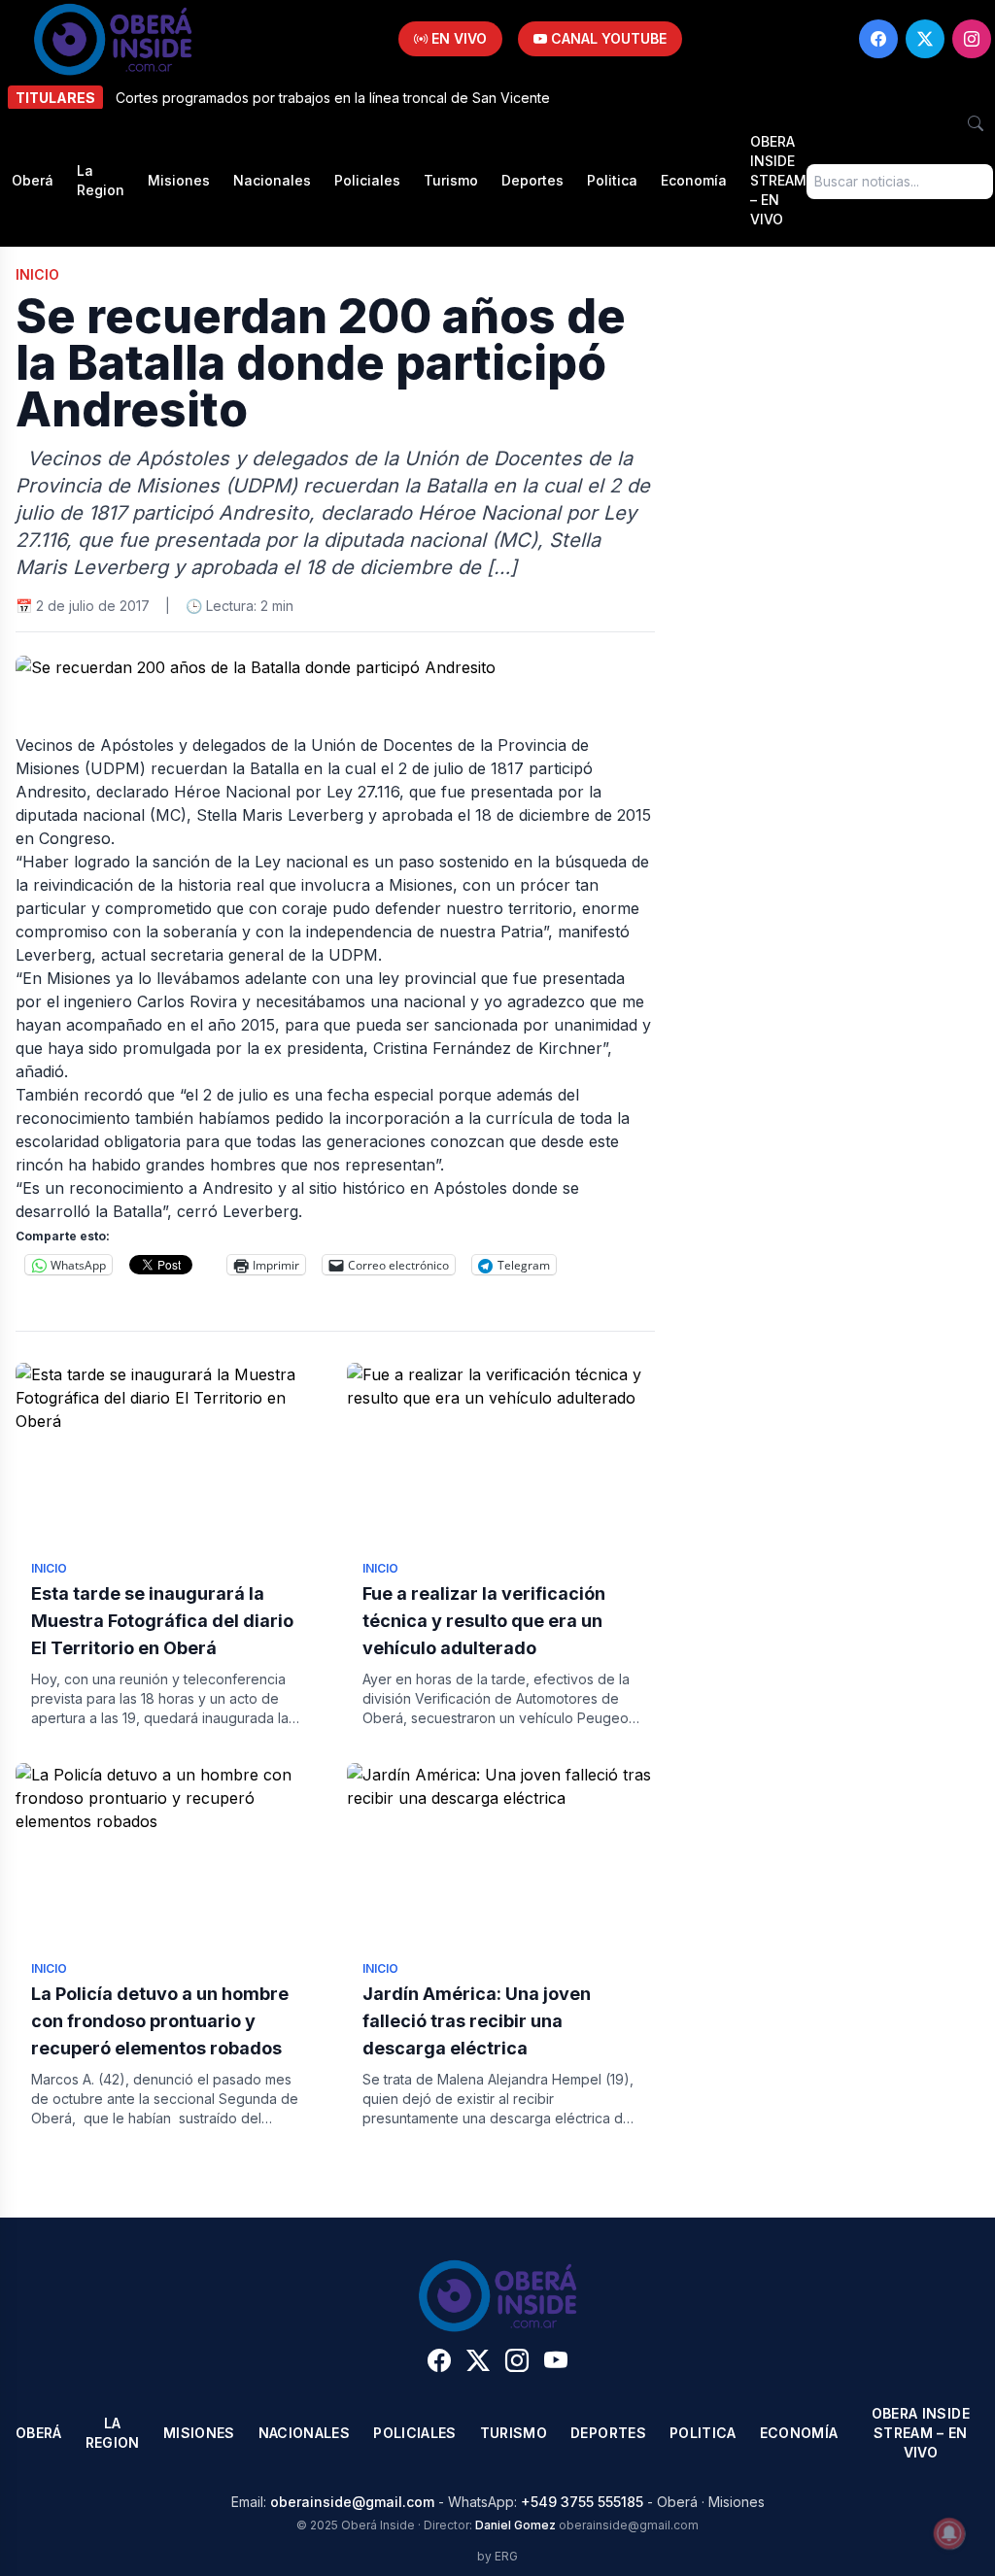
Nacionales (272, 180)
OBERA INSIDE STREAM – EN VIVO (778, 180)
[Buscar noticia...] (976, 123)
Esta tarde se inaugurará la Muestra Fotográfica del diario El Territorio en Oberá (162, 1621)
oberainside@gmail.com (352, 2502)
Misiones (179, 180)
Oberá (33, 180)
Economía (694, 180)
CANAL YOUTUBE (607, 38)
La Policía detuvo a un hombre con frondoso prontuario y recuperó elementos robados (160, 2021)
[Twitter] (925, 39)
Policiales (367, 180)
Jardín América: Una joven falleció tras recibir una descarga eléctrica (477, 2021)
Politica (612, 180)
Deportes (532, 180)
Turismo (451, 180)
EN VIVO (457, 38)
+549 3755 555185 (582, 2502)
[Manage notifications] (949, 2533)
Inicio (37, 274)
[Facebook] (878, 39)
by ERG (497, 2556)
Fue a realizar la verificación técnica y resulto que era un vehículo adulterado (484, 1621)
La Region (101, 180)
